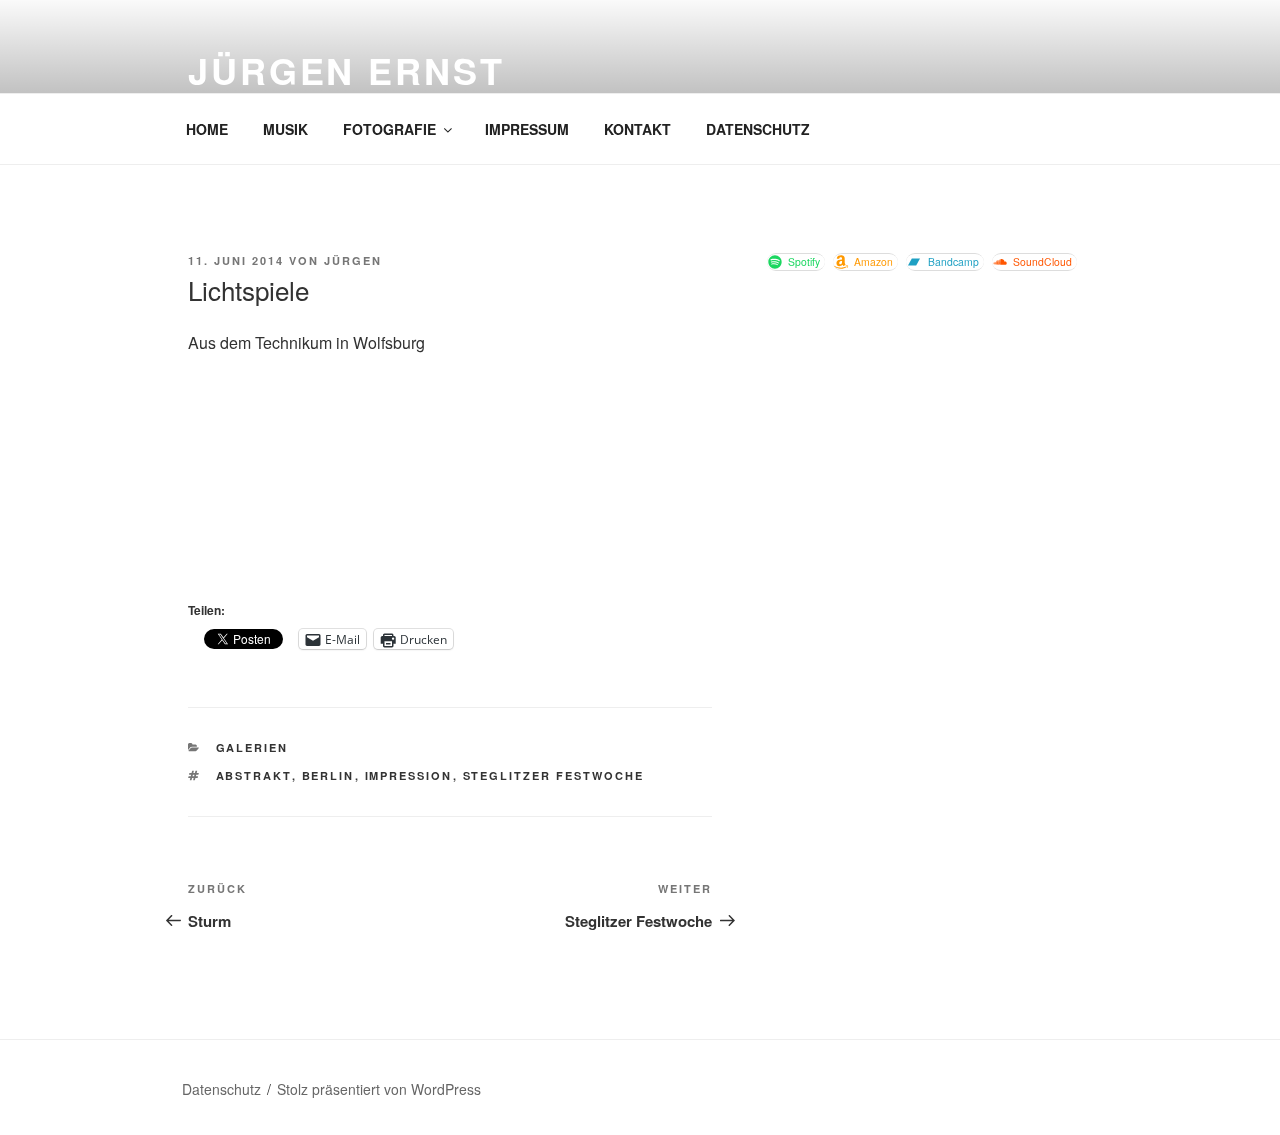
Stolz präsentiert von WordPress (379, 1089)
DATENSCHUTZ (758, 129)
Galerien (252, 747)
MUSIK (285, 129)
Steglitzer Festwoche (554, 775)
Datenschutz (221, 1089)
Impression (409, 775)
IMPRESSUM (527, 129)
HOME (207, 129)
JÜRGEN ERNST (346, 70)
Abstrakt (254, 775)
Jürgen (353, 260)
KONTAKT (637, 129)
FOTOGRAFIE (389, 129)
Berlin (328, 775)
